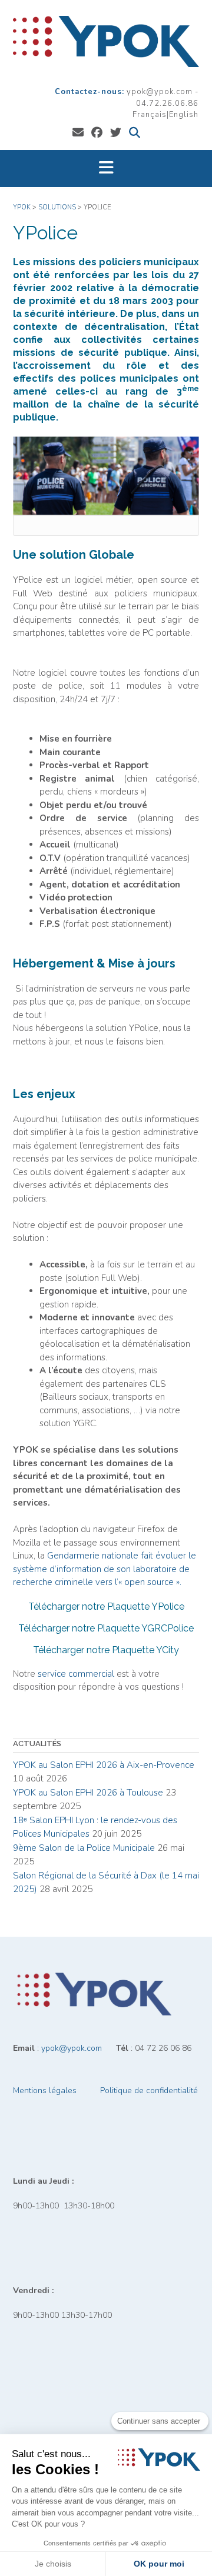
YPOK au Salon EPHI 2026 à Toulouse (88, 1793)
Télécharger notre (106, 1606)
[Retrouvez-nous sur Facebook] (97, 133)
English (184, 115)
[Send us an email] (78, 133)
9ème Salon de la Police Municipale (84, 1848)
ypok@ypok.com (72, 2048)
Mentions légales (45, 2091)
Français (150, 115)
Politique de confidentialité (149, 2091)
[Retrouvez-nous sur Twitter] (116, 133)
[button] (106, 168)
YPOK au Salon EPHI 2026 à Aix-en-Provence (104, 1765)
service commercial (76, 1674)
